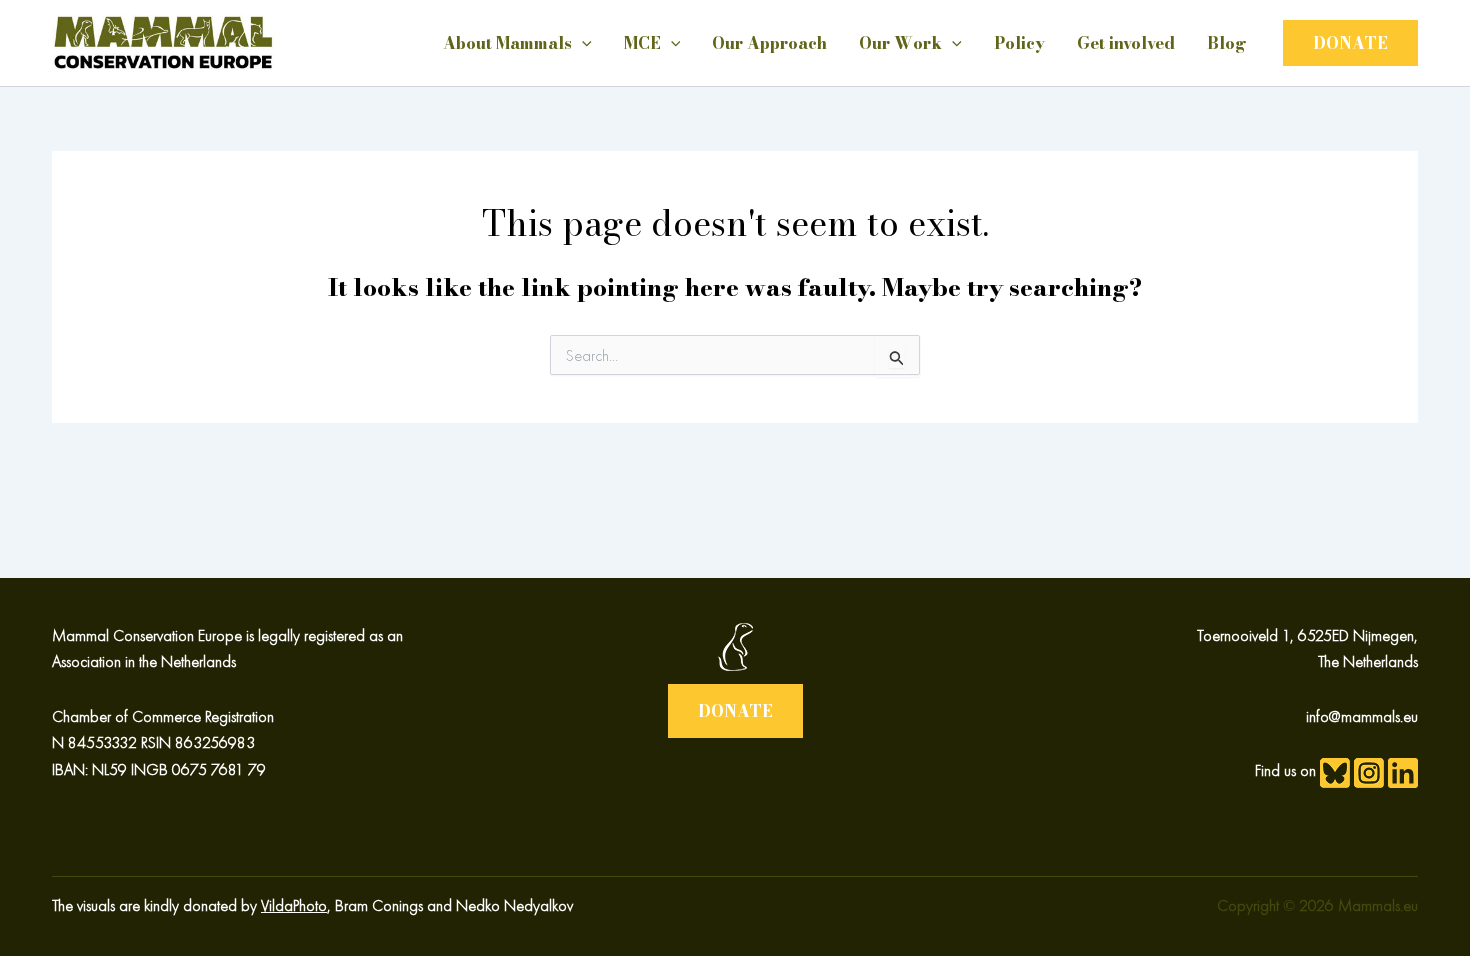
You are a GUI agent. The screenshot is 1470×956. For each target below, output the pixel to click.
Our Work (900, 43)
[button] (1350, 43)
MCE (642, 43)
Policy (1019, 43)
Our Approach (769, 43)
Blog (1227, 43)
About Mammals (507, 43)
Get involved (1126, 43)
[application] (582, 43)
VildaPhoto (294, 905)
